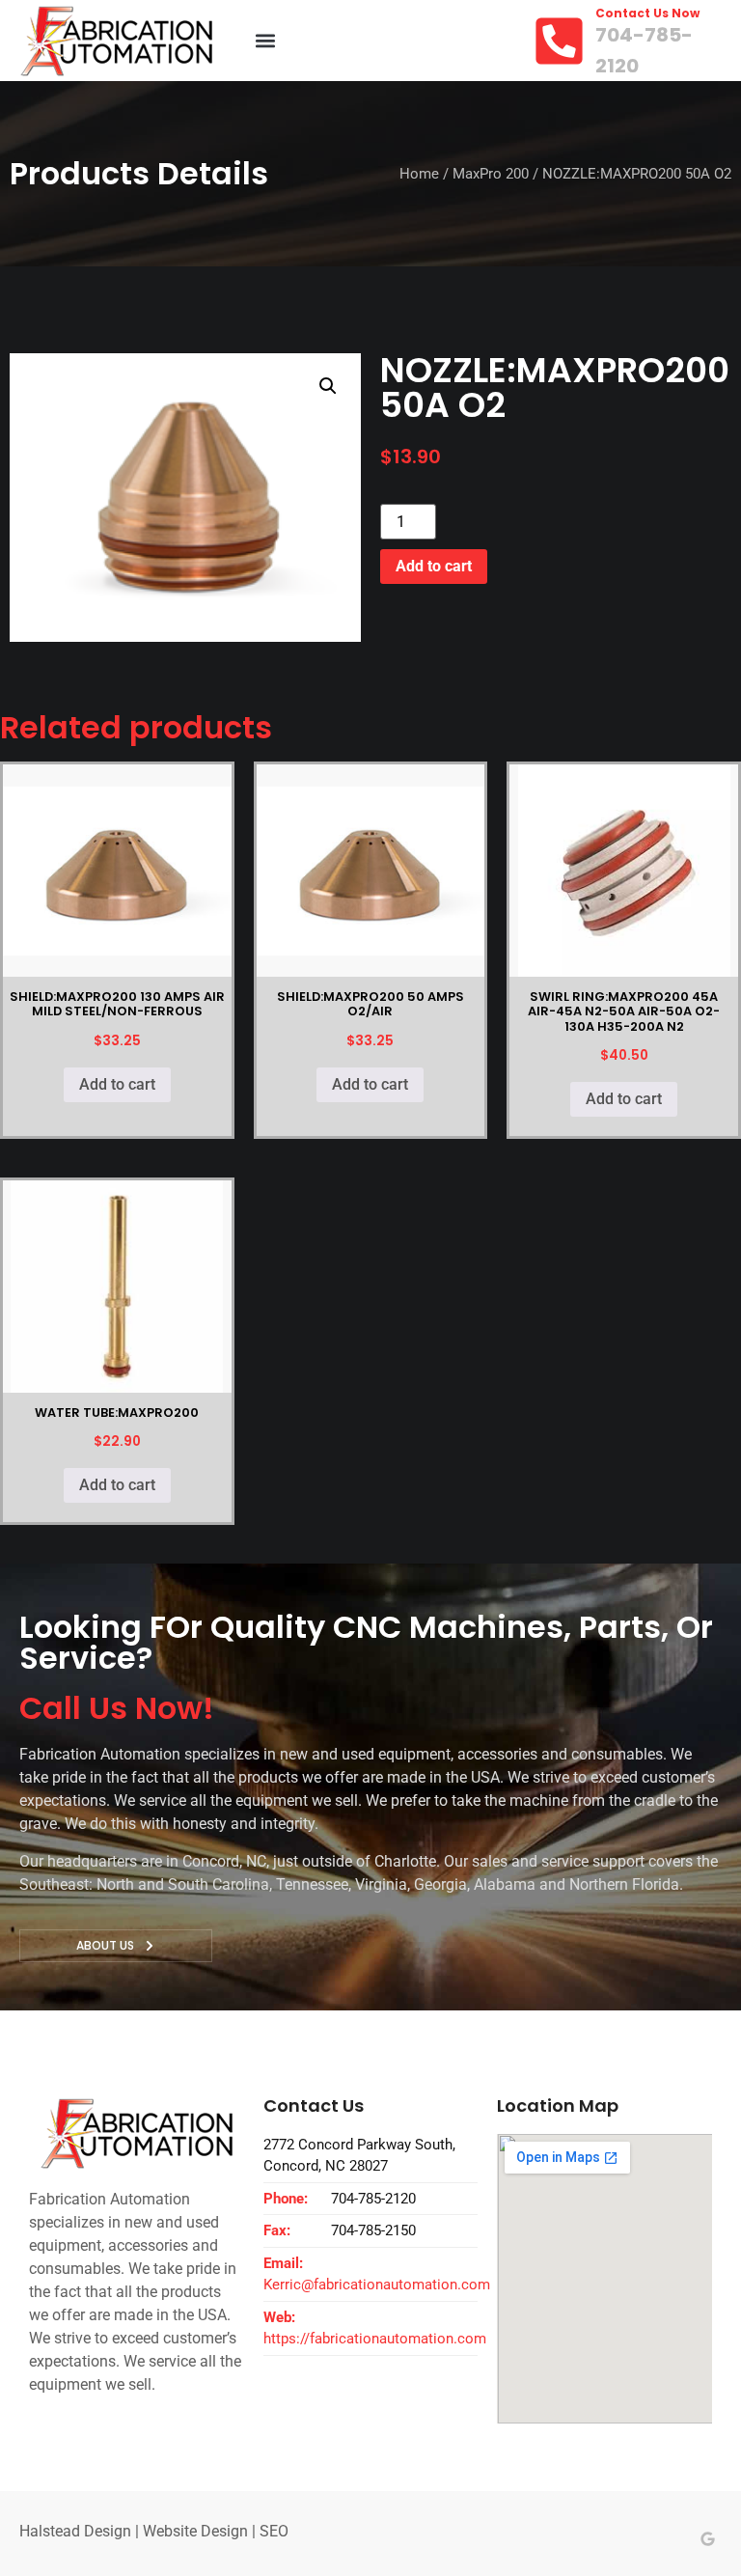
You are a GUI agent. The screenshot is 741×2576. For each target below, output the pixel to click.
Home (419, 174)
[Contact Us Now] (559, 41)
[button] (265, 41)
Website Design (195, 2531)
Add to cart (434, 566)
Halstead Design (75, 2531)
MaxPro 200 (491, 174)
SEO (274, 2531)
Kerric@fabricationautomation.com (377, 2285)
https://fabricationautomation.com (375, 2339)
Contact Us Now (647, 13)
